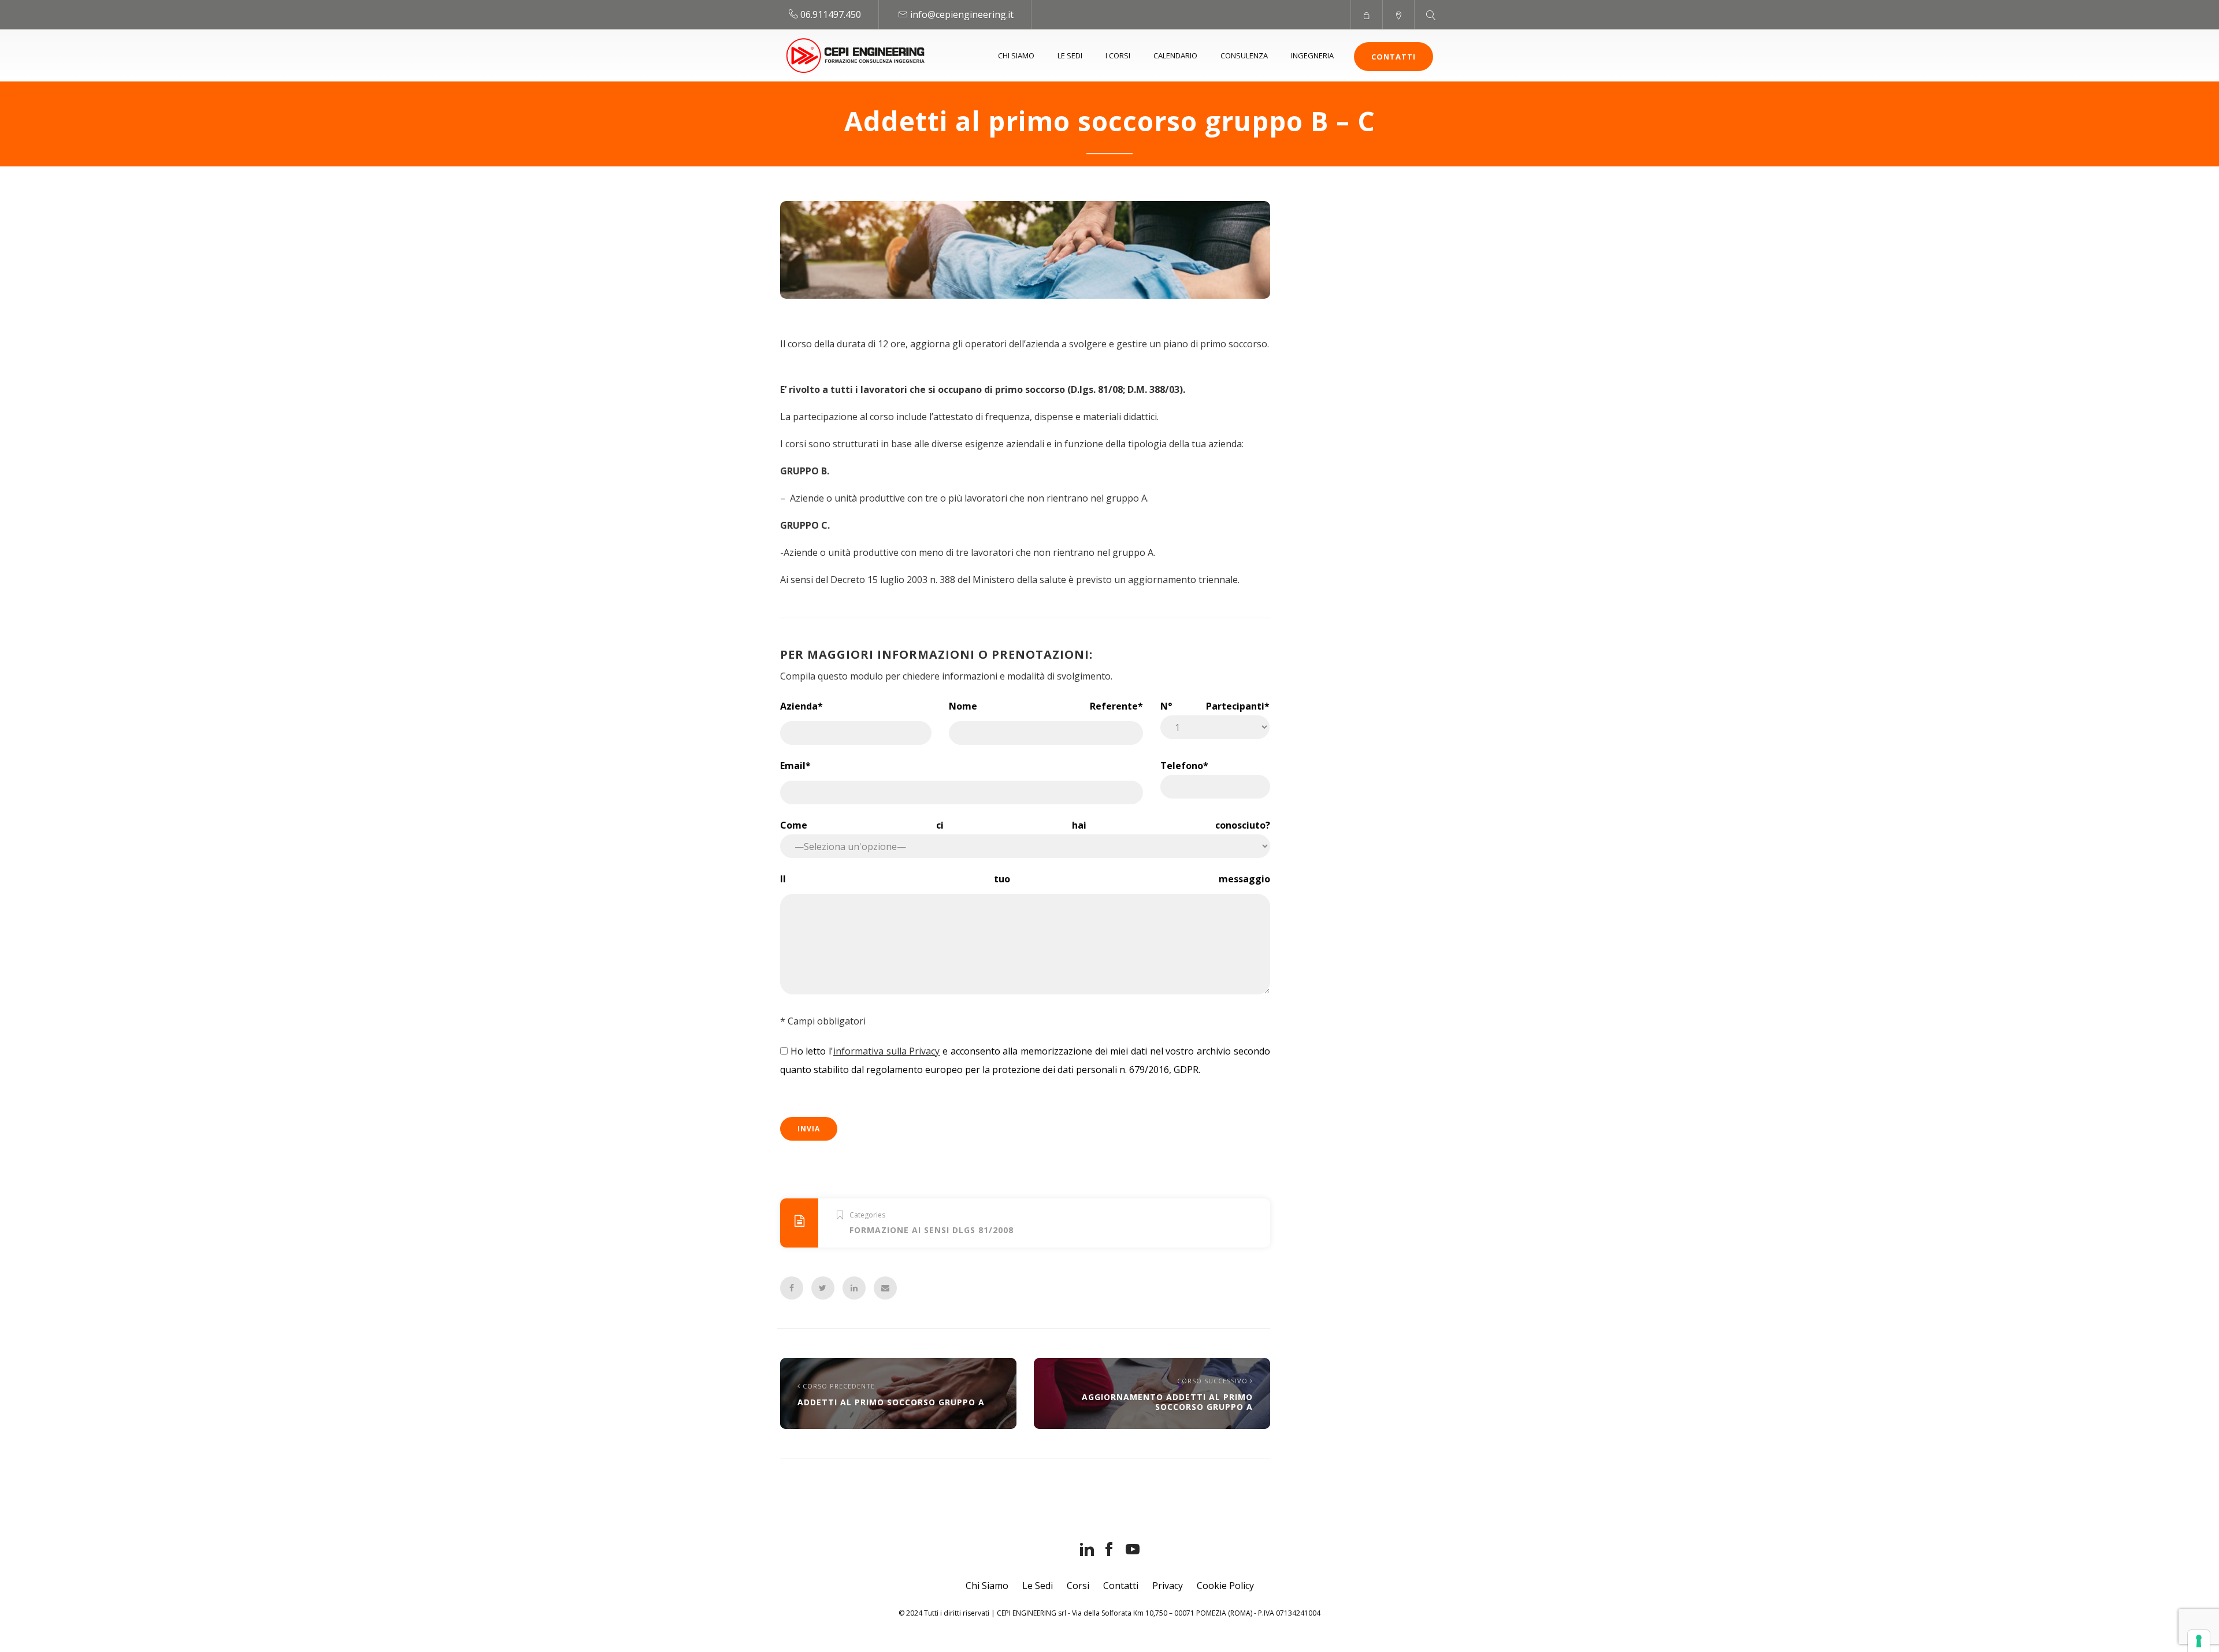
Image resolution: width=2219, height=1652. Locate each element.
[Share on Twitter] (823, 1288)
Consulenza (1244, 55)
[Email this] (885, 1288)
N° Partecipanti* (1215, 706)
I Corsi (1118, 55)
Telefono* (1184, 766)
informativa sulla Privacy (886, 1051)
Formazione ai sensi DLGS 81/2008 (932, 1230)
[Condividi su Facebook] (792, 1288)
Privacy (1168, 1586)
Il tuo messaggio (1025, 879)
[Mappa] (1398, 14)
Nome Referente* (1046, 706)
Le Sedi (1038, 1586)
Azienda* (801, 706)
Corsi (1078, 1586)
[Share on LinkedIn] (854, 1288)
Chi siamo (1016, 55)
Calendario (1175, 55)
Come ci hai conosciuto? (1025, 825)
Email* (795, 766)
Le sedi (1070, 55)
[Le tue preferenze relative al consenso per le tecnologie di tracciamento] (2199, 1641)
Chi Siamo (987, 1586)
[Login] (1366, 14)
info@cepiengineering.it (962, 14)
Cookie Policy (1225, 1586)
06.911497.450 (831, 14)
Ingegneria (1312, 55)
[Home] (856, 55)
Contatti (1394, 57)
